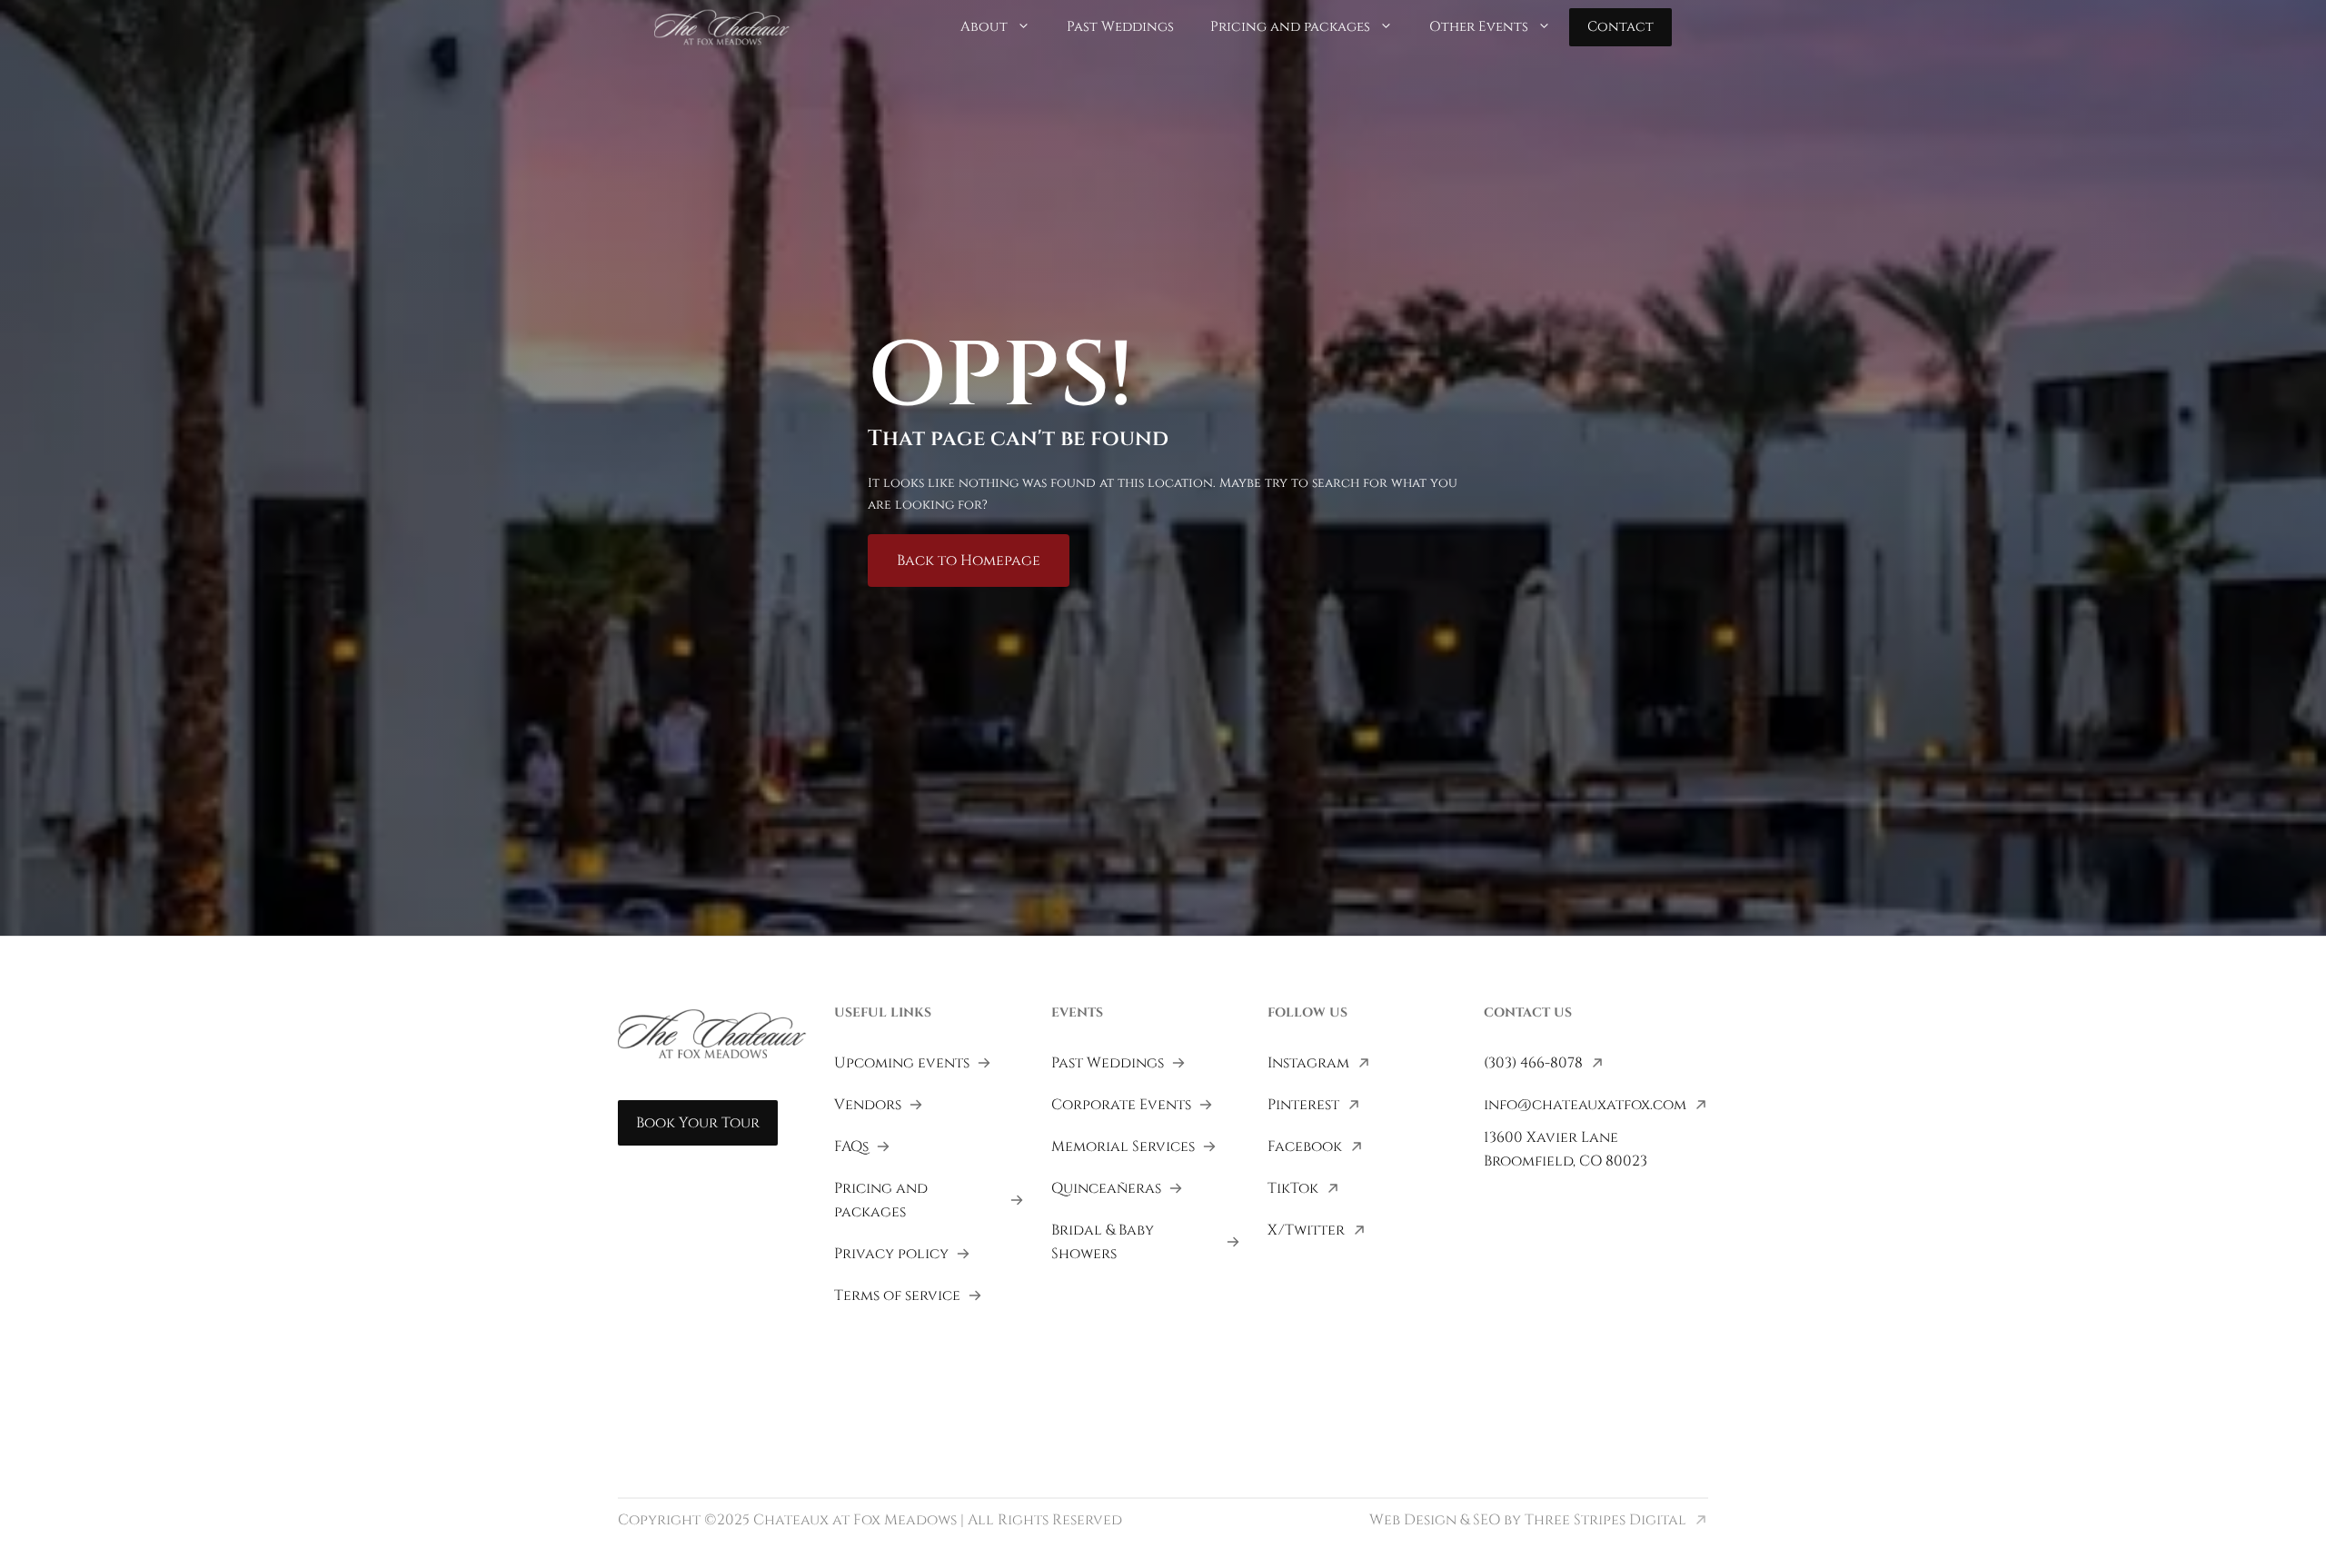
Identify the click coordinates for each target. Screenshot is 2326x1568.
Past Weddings (1120, 27)
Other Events (1479, 27)
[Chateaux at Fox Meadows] (722, 26)
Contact (1620, 27)
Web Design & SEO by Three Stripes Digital (1528, 1520)
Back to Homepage (969, 561)
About (984, 27)
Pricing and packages (1290, 27)
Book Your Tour (698, 1123)
